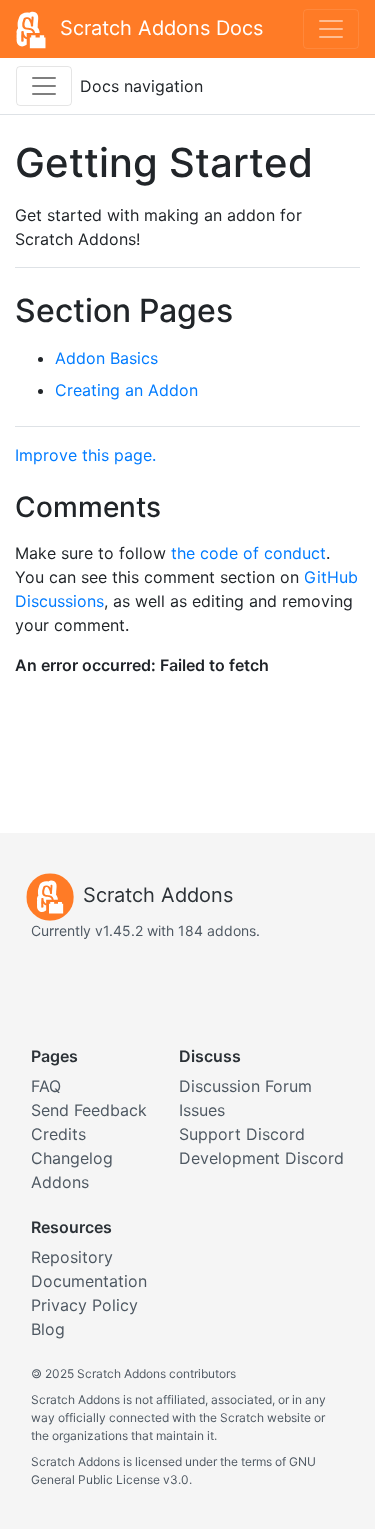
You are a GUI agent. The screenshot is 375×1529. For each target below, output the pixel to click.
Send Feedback (89, 1110)
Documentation (89, 1281)
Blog (48, 1329)
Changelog (72, 1158)
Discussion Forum (245, 1086)
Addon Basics (106, 358)
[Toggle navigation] (331, 29)
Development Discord (261, 1158)
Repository (72, 1257)
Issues (202, 1110)
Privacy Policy (84, 1305)
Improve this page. (85, 455)
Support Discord (242, 1134)
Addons (60, 1182)
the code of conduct (248, 553)
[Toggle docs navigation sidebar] (44, 86)
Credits (58, 1134)
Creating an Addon (126, 390)
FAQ (46, 1086)
